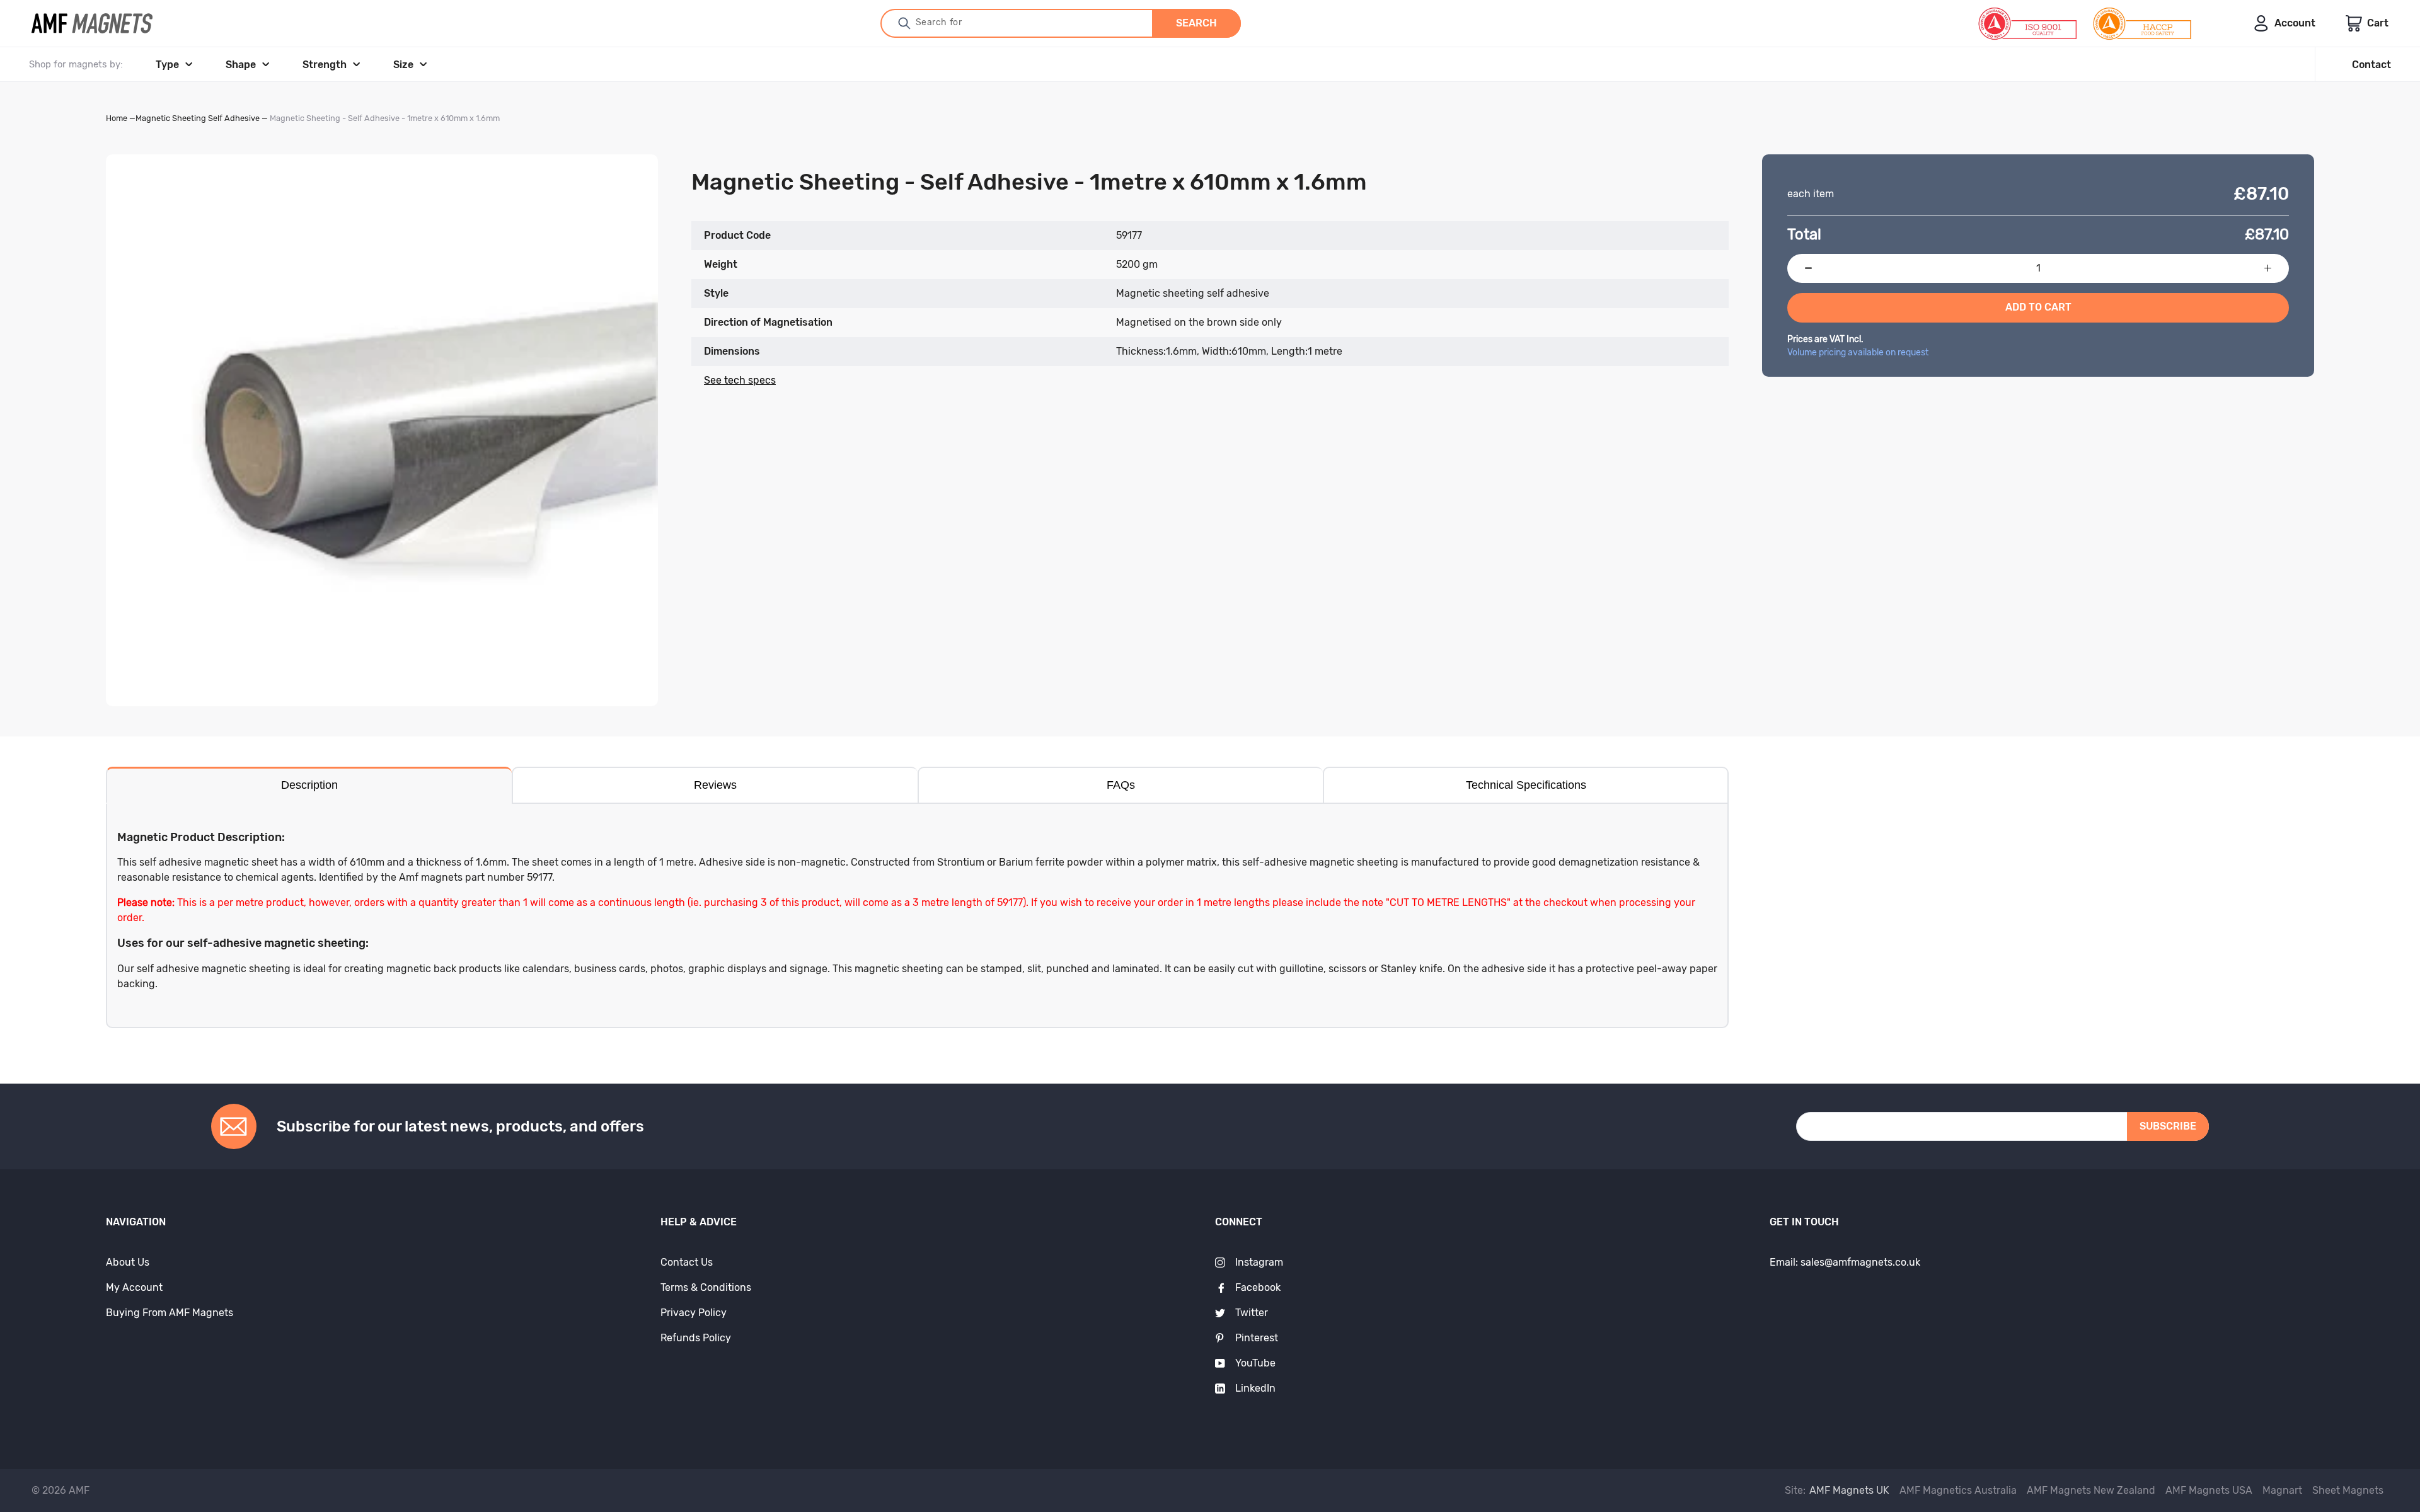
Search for (939, 22)
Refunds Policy (696, 1338)
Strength (325, 65)
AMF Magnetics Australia (1958, 1490)
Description (309, 785)
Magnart (2282, 1490)
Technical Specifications (1526, 785)
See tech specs (740, 380)
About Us (128, 1262)
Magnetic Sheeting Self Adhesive (198, 118)
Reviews (715, 785)
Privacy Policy (694, 1313)
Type (167, 65)
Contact (2371, 65)
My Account (134, 1287)
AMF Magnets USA (2209, 1490)
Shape (241, 65)
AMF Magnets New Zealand (2091, 1490)
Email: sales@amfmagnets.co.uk (1845, 1262)
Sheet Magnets (2348, 1490)
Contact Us (687, 1262)
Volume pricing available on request (1858, 352)
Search (1196, 23)
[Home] (92, 23)
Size (403, 65)
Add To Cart (2038, 307)
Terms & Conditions (706, 1287)
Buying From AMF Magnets (170, 1313)
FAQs (1121, 785)
